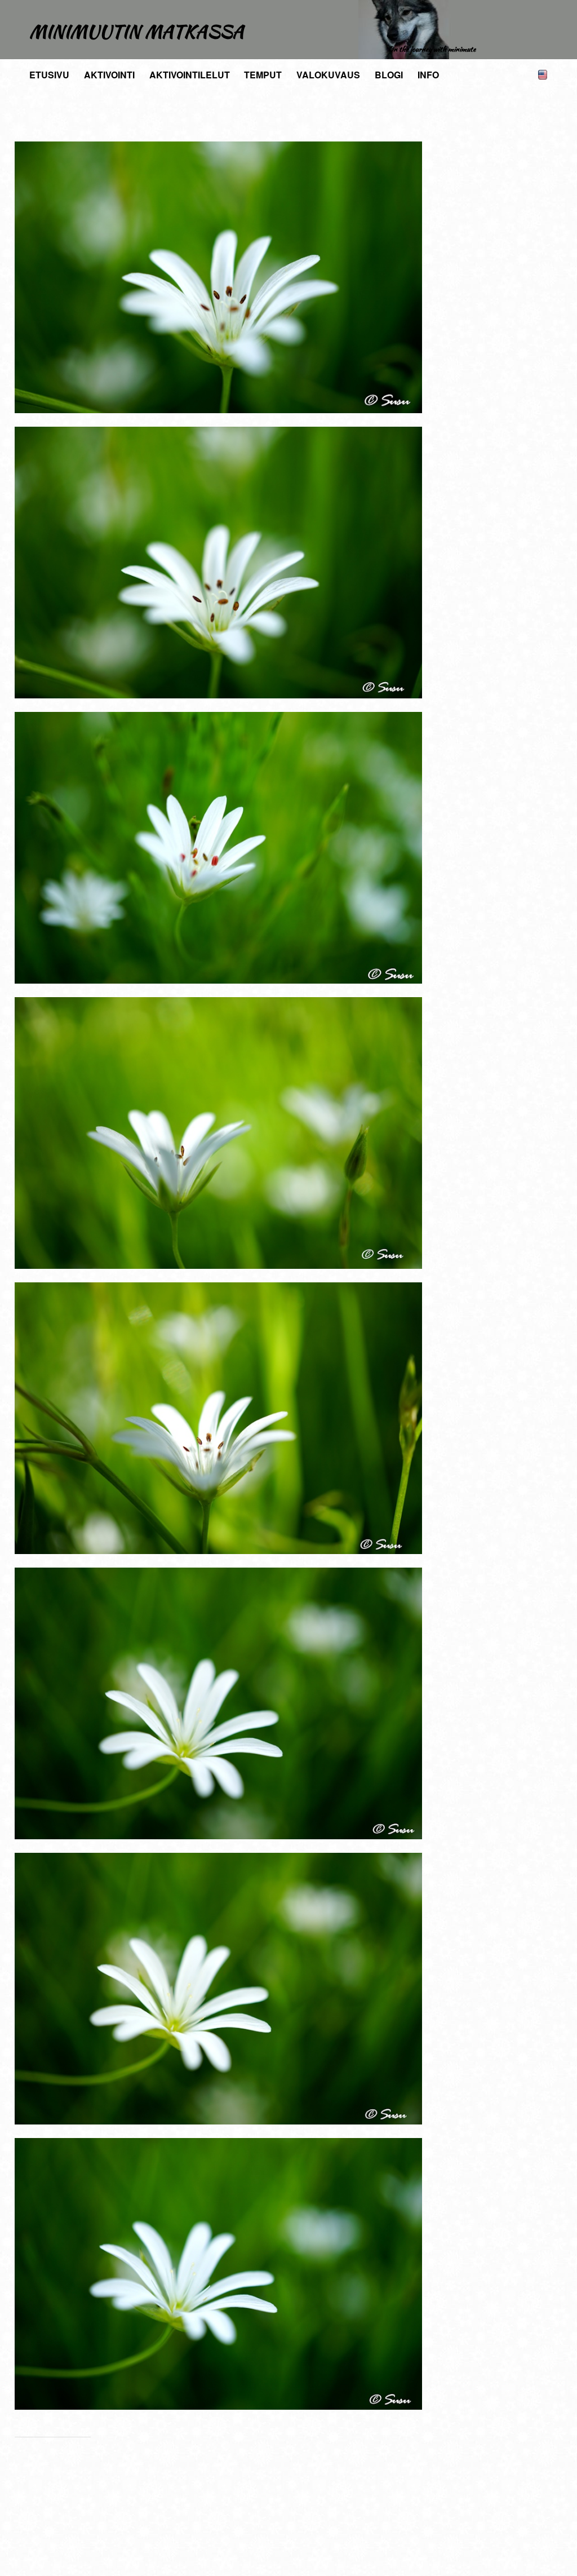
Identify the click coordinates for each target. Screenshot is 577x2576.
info (428, 75)
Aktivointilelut (190, 75)
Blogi (389, 75)
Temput (263, 75)
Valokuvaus (328, 75)
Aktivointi (109, 75)
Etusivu (49, 75)
